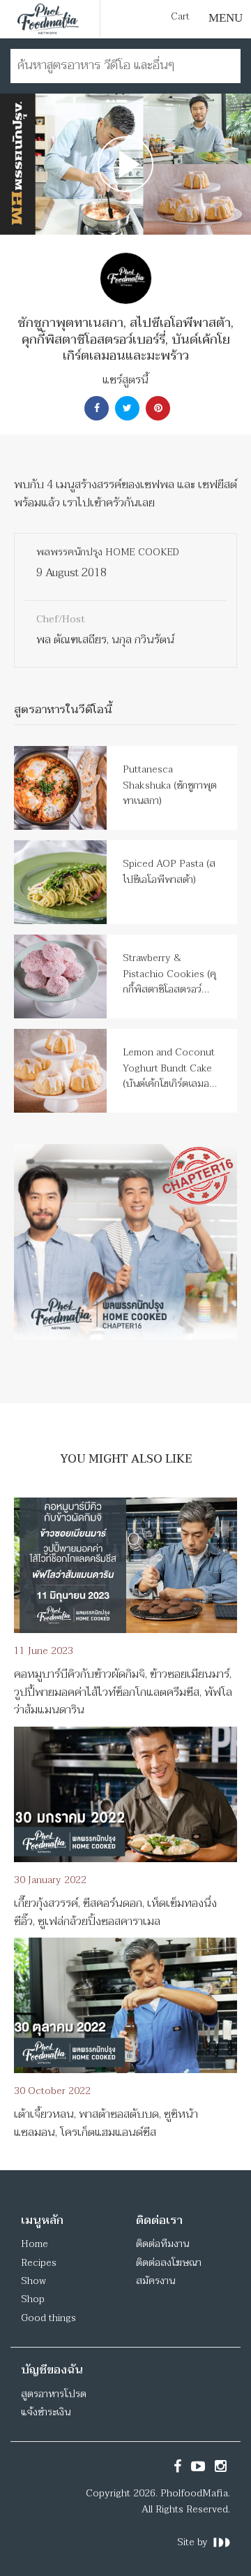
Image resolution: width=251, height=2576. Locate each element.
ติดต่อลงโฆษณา (169, 2263)
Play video (125, 164)
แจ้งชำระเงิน (46, 2412)
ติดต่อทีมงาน (162, 2244)
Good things (48, 2318)
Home (35, 2244)
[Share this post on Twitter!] (125, 408)
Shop (33, 2299)
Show (33, 2281)
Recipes (39, 2263)
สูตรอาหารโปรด (54, 2394)
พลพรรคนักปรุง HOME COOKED (108, 552)
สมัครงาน (155, 2281)
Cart (180, 17)
